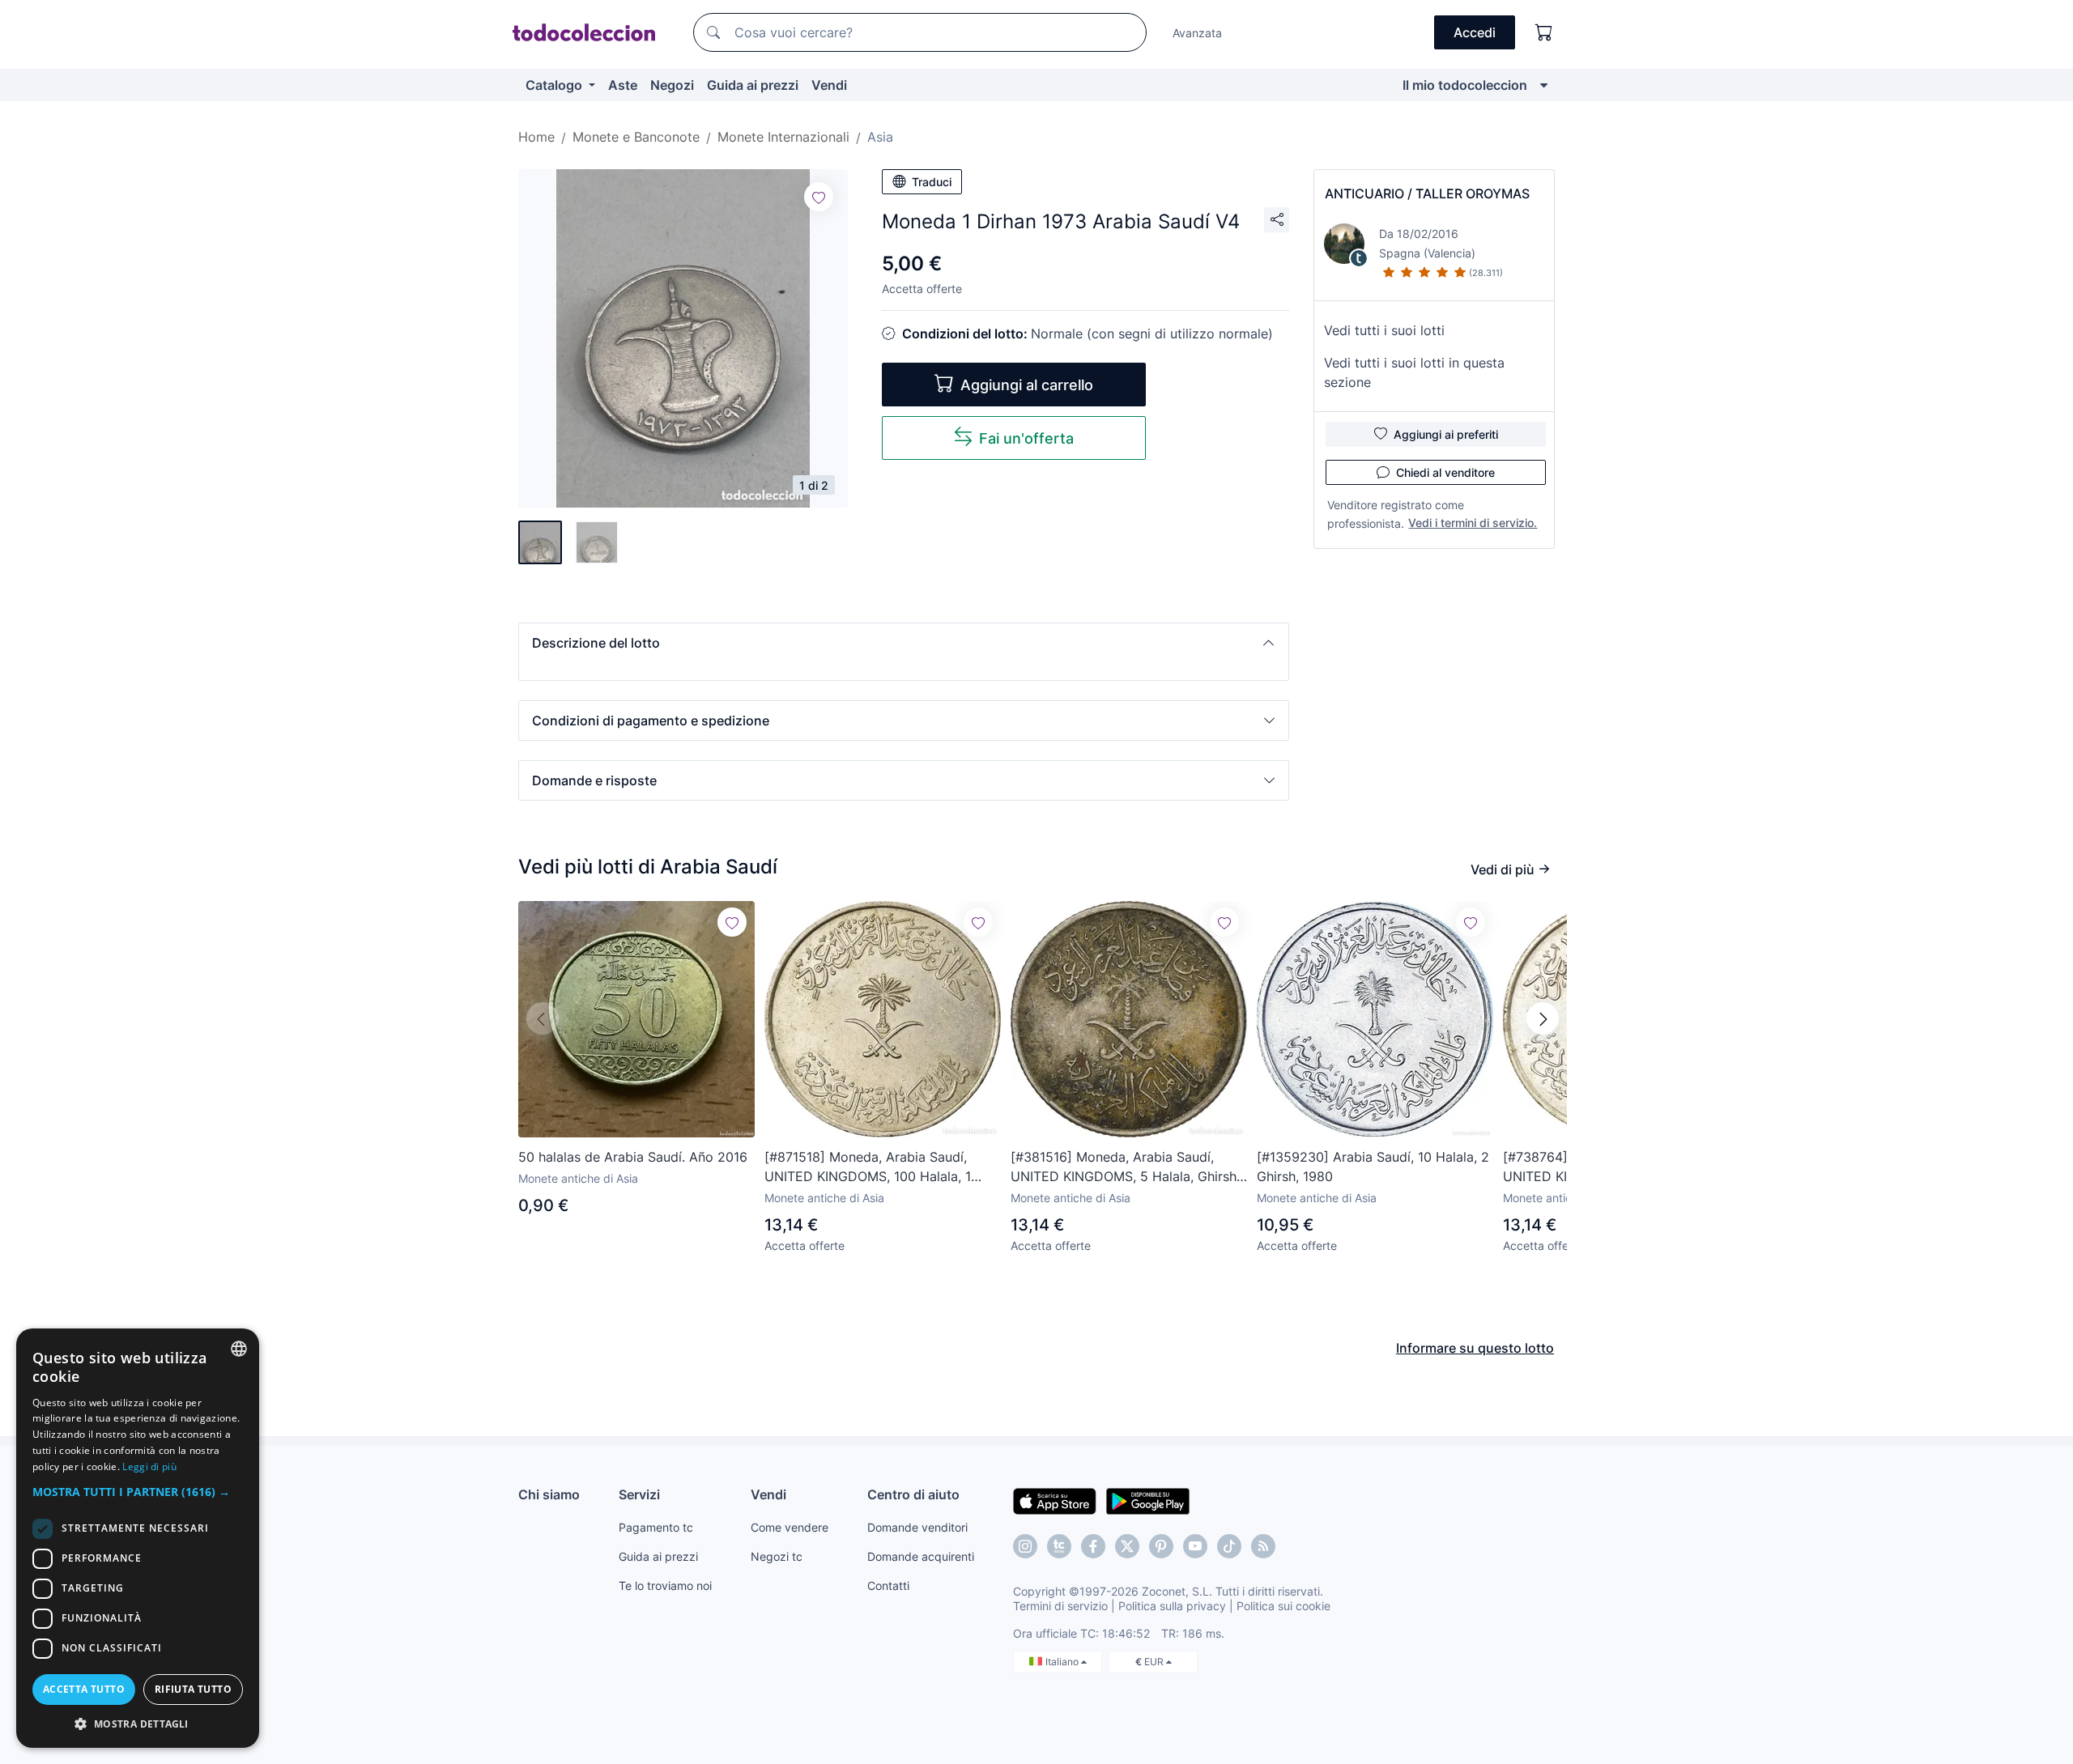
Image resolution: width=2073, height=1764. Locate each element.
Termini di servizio (1060, 1606)
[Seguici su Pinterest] (1161, 1546)
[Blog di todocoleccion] (1263, 1546)
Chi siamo (549, 1494)
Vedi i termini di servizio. (1473, 523)
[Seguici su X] (1127, 1546)
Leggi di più (149, 1466)
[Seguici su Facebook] (1093, 1546)
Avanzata (1197, 33)
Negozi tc (777, 1556)
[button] (904, 643)
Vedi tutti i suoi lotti (1384, 330)
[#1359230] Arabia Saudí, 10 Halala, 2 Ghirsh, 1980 (1373, 1167)
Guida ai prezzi (753, 85)
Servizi (639, 1494)
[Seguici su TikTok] (1229, 1546)
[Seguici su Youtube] (1195, 1546)
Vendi (829, 85)
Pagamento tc (656, 1527)
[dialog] (138, 1538)
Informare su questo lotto (1475, 1348)
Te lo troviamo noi (665, 1585)
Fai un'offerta (1026, 438)
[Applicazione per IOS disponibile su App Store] (1055, 1500)
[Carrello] (1544, 32)
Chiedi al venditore (1445, 472)
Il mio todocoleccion (1465, 85)
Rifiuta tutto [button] (193, 1689)
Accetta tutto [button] (84, 1689)
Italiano (1063, 1662)
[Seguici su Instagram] (1025, 1546)
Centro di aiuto (913, 1494)
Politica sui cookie (1283, 1606)
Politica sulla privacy (1172, 1606)
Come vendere (790, 1527)
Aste (623, 85)
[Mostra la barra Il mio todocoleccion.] (1544, 85)
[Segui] (819, 197)
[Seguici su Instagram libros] (1059, 1546)
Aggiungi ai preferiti (1446, 434)
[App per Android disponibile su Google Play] (1148, 1500)
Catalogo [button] (555, 85)
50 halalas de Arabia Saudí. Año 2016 (633, 1157)
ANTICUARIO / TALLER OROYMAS (1427, 193)
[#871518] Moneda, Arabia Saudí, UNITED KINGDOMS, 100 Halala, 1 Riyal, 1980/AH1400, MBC (868, 1167)
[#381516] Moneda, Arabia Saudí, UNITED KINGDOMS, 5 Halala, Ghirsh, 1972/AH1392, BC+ (1125, 1167)
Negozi (672, 85)
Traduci (932, 182)
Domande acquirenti (921, 1556)
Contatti (888, 1585)
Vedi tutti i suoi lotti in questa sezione (1414, 372)
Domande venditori (917, 1527)
